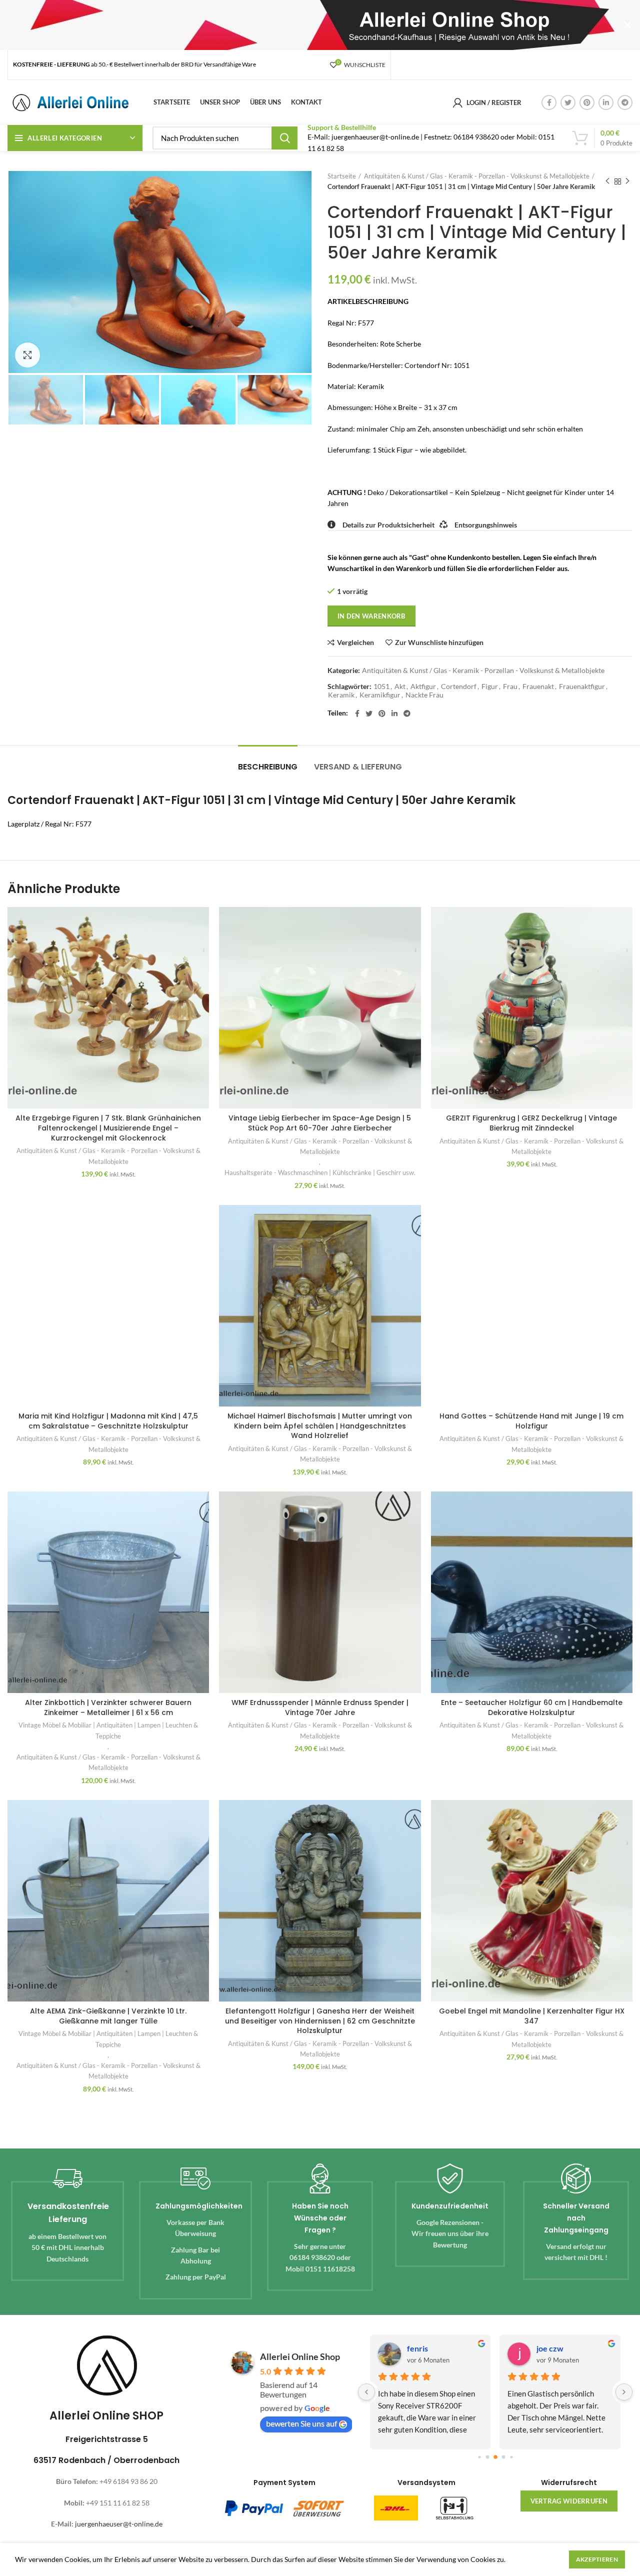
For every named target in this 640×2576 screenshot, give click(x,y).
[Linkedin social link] (606, 102)
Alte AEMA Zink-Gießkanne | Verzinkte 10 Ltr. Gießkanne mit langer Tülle (108, 2016)
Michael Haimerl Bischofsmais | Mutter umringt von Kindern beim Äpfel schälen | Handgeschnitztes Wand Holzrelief (320, 1426)
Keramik (341, 695)
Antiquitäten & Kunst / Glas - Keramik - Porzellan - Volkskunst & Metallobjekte (477, 176)
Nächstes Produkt (627, 181)
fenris (417, 2348)
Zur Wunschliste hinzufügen (439, 642)
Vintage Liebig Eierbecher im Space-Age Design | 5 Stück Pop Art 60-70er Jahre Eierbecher (320, 1123)
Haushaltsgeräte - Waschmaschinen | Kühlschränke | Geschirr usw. (320, 1172)
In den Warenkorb (371, 616)
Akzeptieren (597, 2559)
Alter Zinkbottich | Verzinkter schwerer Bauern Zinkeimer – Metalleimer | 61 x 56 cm (108, 1707)
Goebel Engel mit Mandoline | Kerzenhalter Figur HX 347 (532, 2016)
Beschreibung (268, 767)
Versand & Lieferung (358, 767)
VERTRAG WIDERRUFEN (569, 2501)
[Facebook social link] (549, 102)
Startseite (342, 176)
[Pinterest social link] (587, 102)
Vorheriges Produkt (607, 181)
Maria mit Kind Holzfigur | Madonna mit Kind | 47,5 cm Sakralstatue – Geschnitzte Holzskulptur (108, 1421)
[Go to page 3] (503, 2457)
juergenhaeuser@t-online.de (119, 2524)
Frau (510, 686)
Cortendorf (459, 686)
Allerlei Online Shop (300, 2356)
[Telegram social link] (625, 102)
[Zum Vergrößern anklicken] (27, 355)
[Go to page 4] (511, 2457)
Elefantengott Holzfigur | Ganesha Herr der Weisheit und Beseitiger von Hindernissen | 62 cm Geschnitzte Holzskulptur (320, 2021)
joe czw (550, 2348)
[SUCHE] (284, 138)
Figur (490, 686)
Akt (400, 686)
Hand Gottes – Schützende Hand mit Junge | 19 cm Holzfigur (531, 1421)
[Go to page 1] (487, 2457)
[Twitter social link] (568, 102)
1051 (381, 686)
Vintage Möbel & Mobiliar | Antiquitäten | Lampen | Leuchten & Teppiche (108, 1730)
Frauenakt (538, 686)
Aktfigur (423, 686)
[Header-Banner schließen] (627, 25)
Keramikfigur (380, 695)
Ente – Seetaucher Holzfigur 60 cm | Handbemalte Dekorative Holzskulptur (532, 1707)
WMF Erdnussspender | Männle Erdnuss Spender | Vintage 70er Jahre (320, 1707)
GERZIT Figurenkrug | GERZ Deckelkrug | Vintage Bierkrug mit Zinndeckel (531, 1123)
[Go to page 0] (479, 2457)
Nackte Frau (424, 695)
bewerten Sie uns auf (301, 2423)
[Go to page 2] (495, 2457)
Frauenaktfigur (582, 686)
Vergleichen (355, 642)
